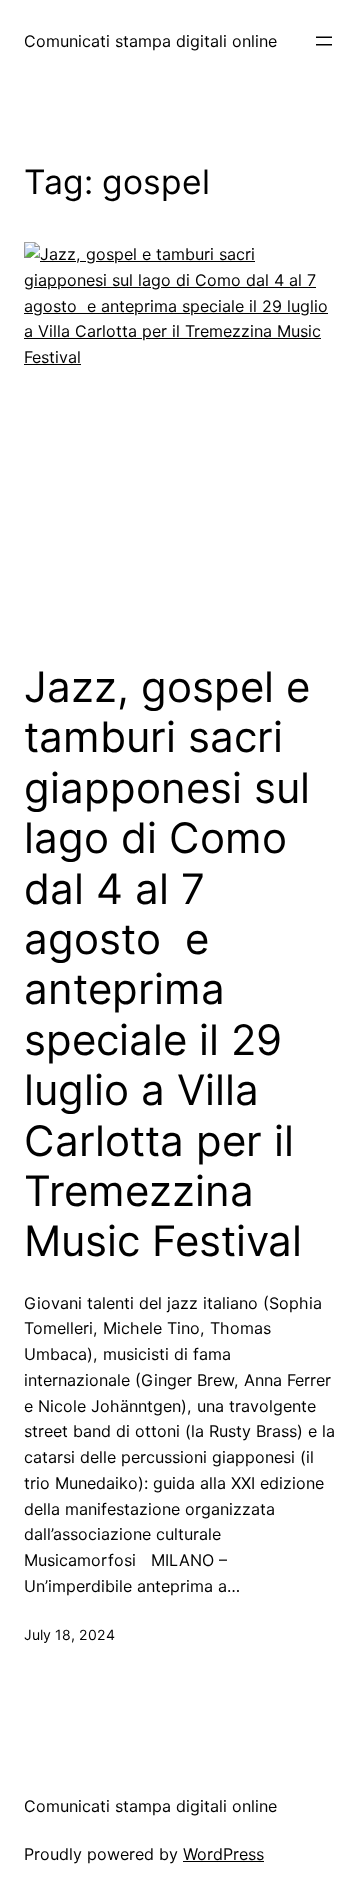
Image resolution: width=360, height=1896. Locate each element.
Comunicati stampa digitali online (150, 41)
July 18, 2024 (69, 1634)
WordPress (223, 1854)
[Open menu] (324, 41)
